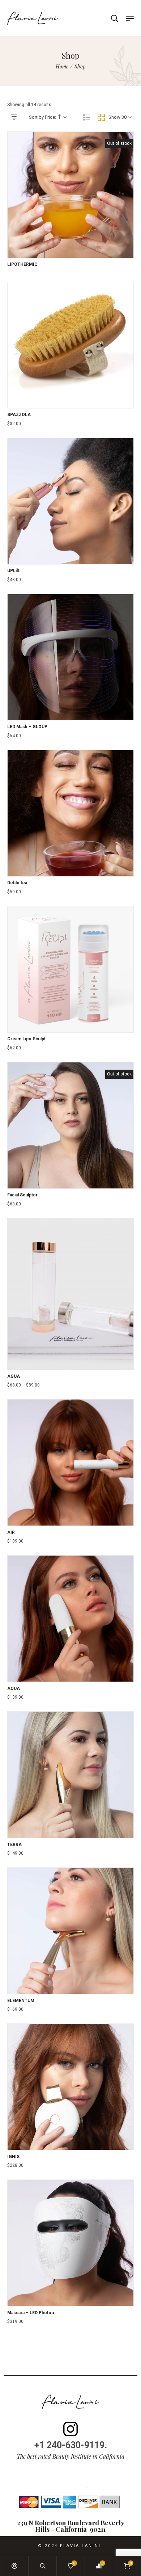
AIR (11, 1532)
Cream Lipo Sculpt (26, 1039)
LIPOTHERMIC (22, 264)
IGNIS (13, 2157)
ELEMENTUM (21, 2001)
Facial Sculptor (22, 1195)
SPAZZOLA (19, 415)
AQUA (14, 1688)
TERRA (14, 1845)
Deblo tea (17, 883)
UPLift (13, 571)
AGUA (14, 1376)
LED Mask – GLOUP (27, 727)
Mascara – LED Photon (31, 2313)
